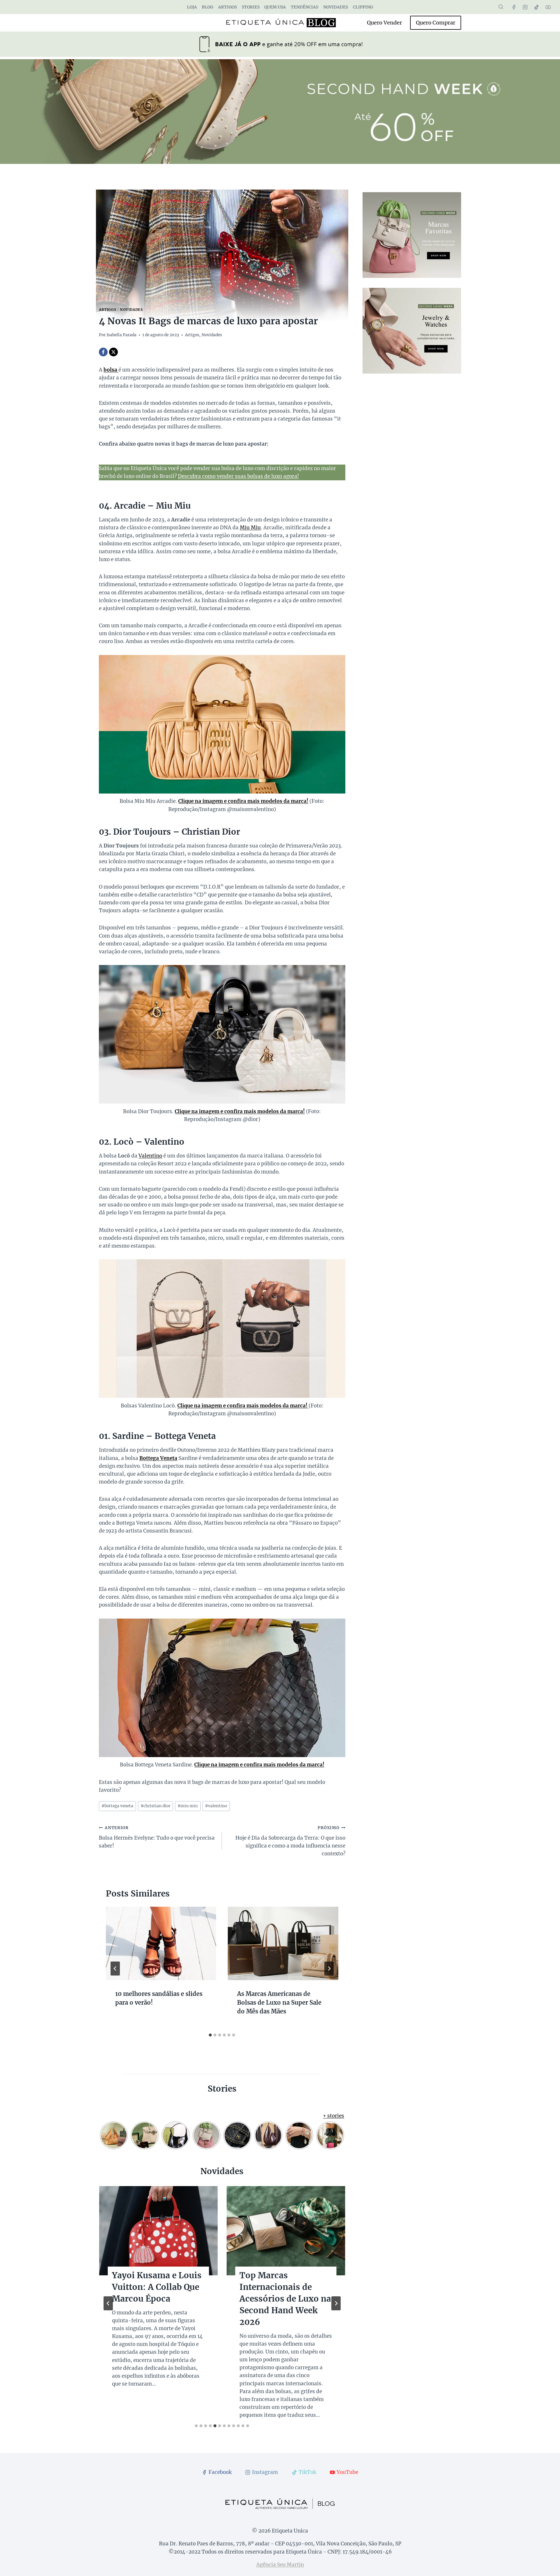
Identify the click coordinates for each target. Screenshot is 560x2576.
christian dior (155, 1806)
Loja (192, 7)
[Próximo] (329, 1969)
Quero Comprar (436, 23)
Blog (208, 7)
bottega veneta (117, 1806)
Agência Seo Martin (280, 2565)
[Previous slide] (108, 2303)
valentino (216, 1806)
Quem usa (275, 7)
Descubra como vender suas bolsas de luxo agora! (238, 476)
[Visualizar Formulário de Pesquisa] (501, 7)
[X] (113, 352)
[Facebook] (514, 7)
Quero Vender (384, 23)
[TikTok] (537, 7)
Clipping (363, 7)
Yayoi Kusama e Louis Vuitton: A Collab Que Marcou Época (157, 2287)
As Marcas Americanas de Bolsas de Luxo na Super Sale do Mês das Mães (279, 2003)
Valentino (150, 1156)
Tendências (304, 7)
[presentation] (161, 1943)
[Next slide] (336, 2303)
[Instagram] (525, 7)
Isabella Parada (121, 335)
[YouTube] (548, 7)
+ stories (334, 2116)
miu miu (188, 1806)
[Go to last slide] (115, 1969)
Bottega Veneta (158, 1458)
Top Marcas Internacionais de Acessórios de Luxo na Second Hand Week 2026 (285, 2299)
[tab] (210, 2035)
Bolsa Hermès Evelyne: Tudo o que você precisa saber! (157, 1837)
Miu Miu (250, 528)
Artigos (228, 7)
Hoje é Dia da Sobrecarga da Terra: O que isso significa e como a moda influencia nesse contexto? (290, 1841)
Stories (251, 7)
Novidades (336, 7)
